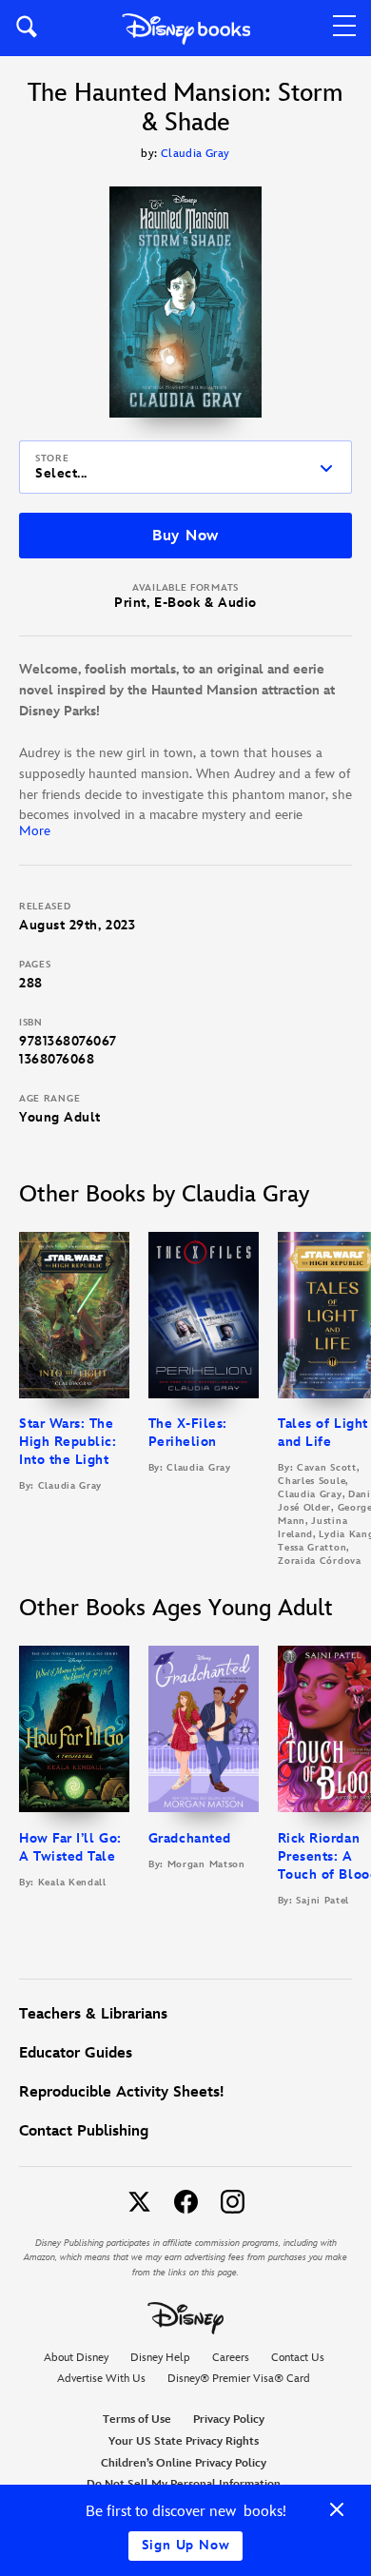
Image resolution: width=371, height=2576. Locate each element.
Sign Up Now (186, 2545)
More (35, 831)
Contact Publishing (84, 2131)
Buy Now (185, 536)
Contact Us (298, 2358)
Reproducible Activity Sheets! (121, 2092)
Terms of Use (137, 2420)
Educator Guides (76, 2053)
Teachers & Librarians (93, 2014)
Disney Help (160, 2358)
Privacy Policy (229, 2420)
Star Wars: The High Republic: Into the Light (68, 1442)
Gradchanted (190, 1838)
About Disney (76, 2358)
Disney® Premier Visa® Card (239, 2379)
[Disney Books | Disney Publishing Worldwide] (186, 28)
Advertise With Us (101, 2379)
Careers (231, 2358)
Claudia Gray (195, 154)
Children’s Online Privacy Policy (184, 2463)
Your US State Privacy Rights (184, 2441)
